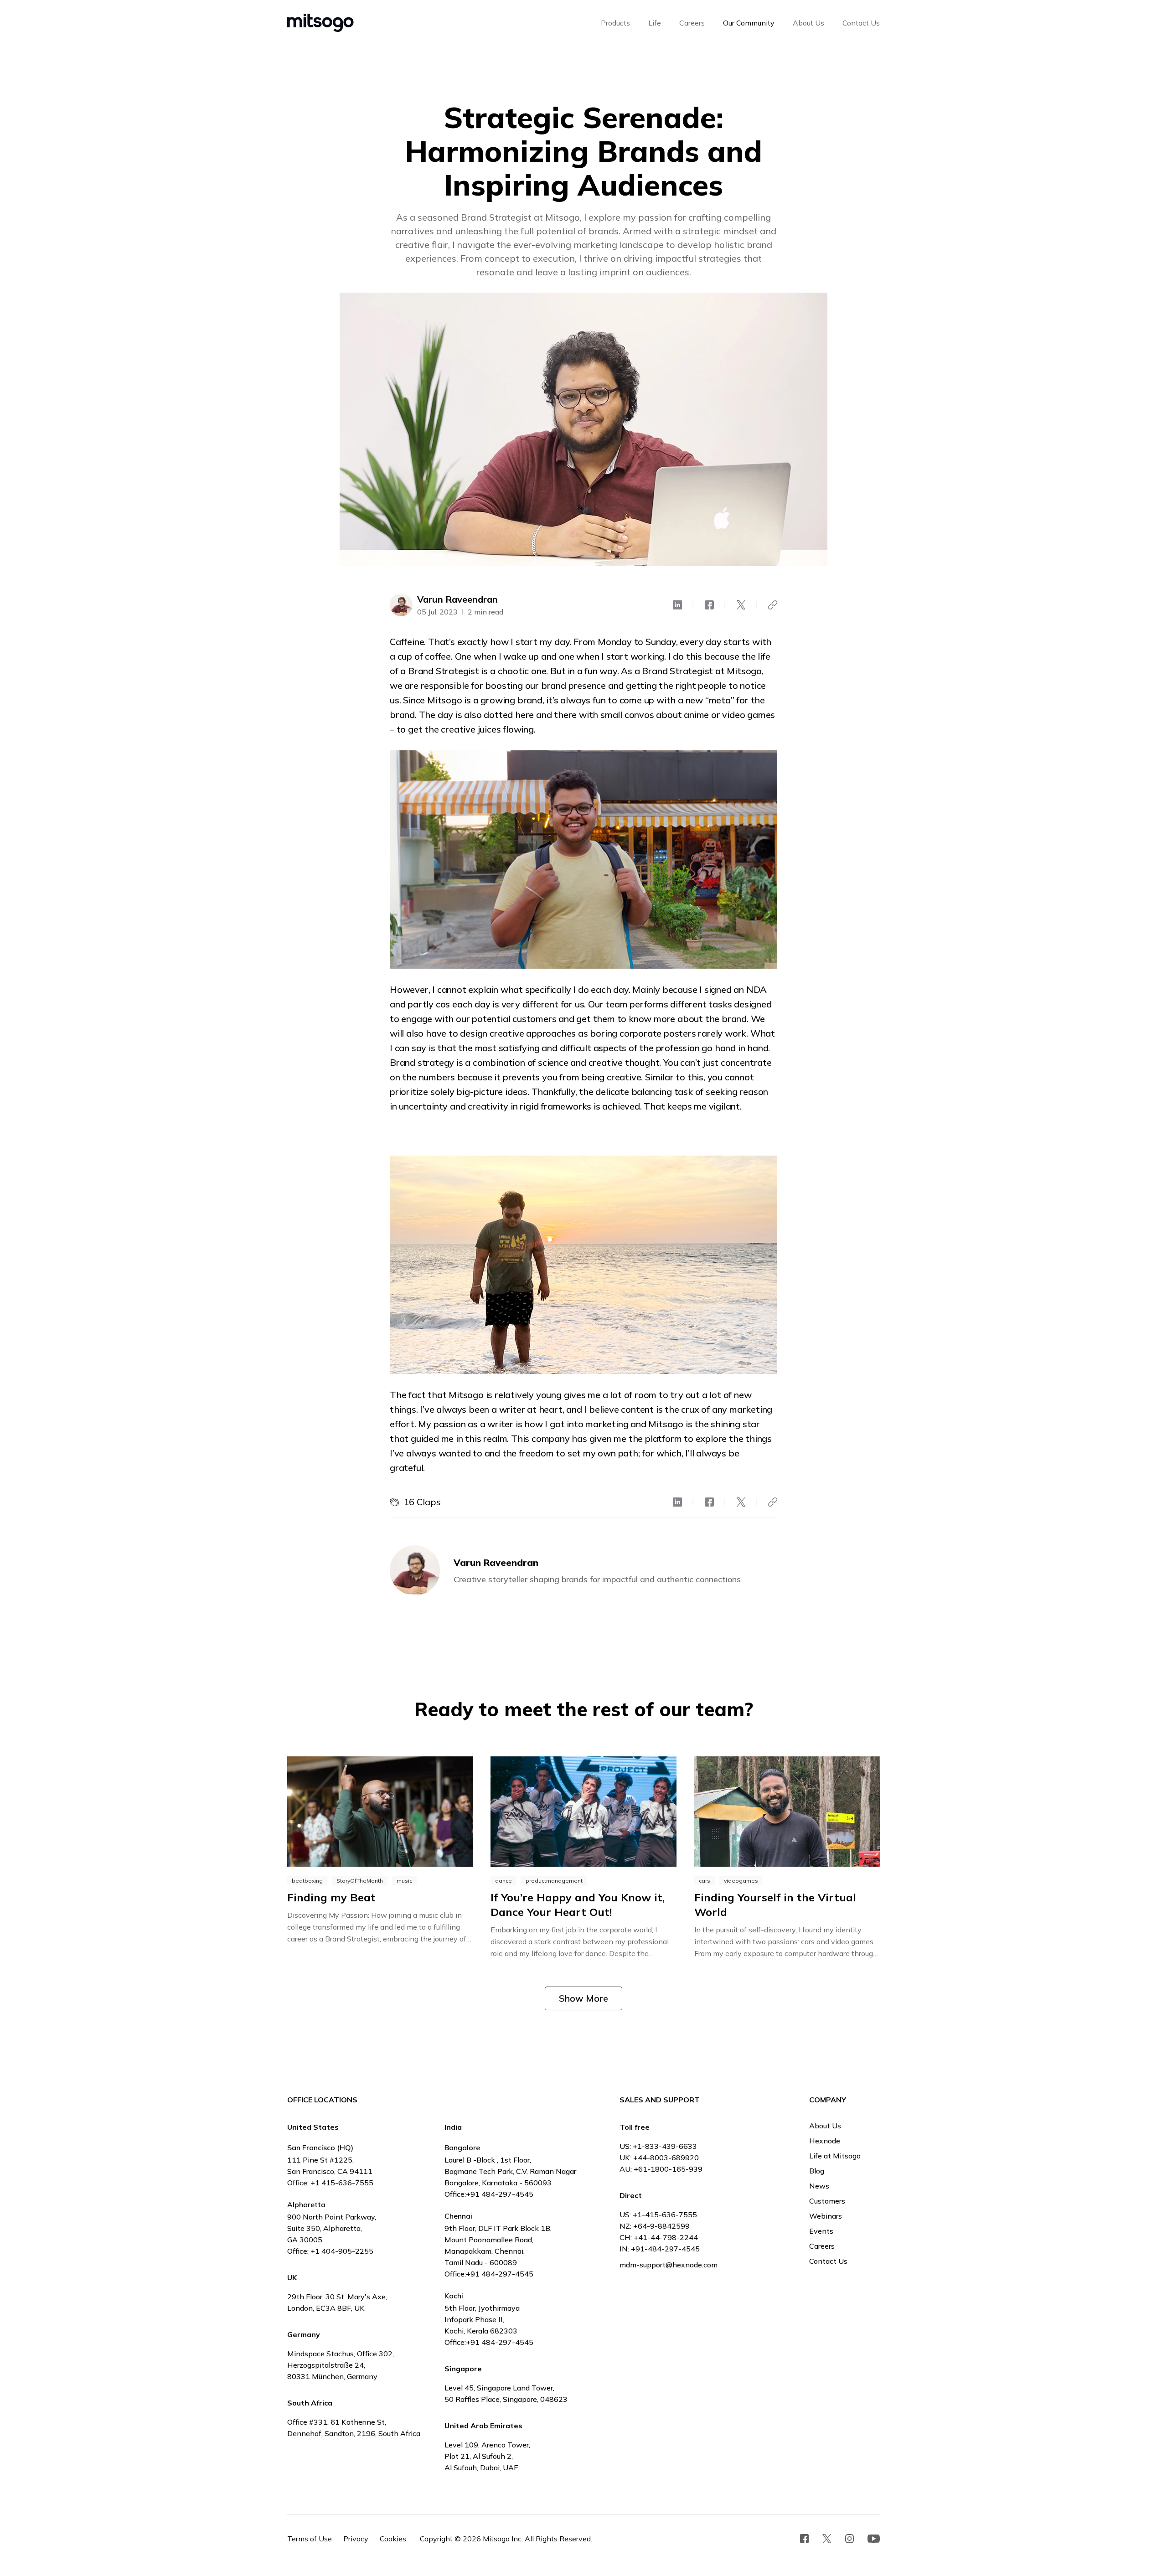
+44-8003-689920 (666, 2158)
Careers (822, 2246)
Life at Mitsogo (835, 2156)
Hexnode (825, 2141)
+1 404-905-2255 (342, 2251)
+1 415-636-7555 (342, 2183)
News (819, 2186)
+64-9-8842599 (661, 2226)
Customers (827, 2201)
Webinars (826, 2216)
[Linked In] (677, 605)
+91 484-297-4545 (500, 2194)
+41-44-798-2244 (666, 2237)
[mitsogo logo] (320, 23)
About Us (825, 2126)
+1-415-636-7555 (665, 2215)
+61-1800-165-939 (668, 2169)
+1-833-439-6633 (665, 2146)
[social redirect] (805, 2539)
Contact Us (828, 2261)
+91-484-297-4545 (665, 2249)
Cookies (393, 2539)
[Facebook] (709, 605)
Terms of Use (310, 2539)
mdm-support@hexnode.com (669, 2265)
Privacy (356, 2539)
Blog (817, 2171)
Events (821, 2231)
